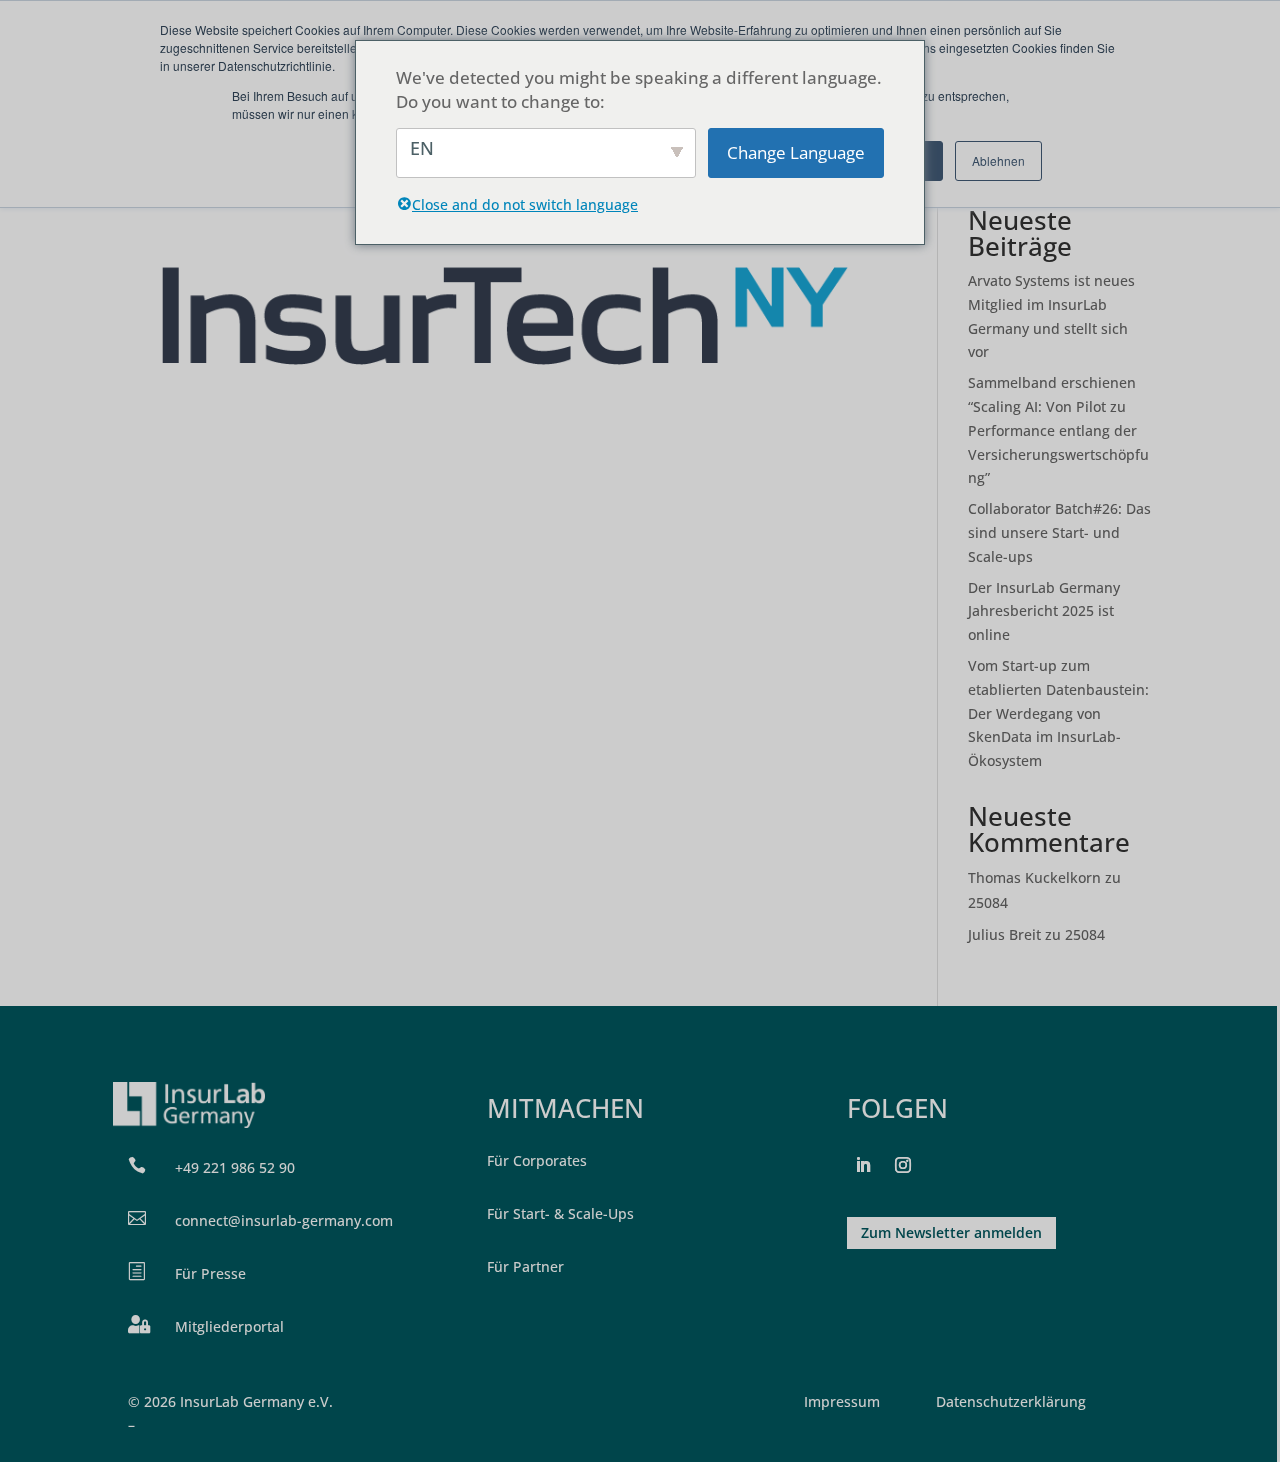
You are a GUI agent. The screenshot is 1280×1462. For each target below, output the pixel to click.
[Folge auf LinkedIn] (863, 1165)
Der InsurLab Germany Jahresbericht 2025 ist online (1044, 611)
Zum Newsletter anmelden (951, 1232)
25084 (988, 902)
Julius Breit (1004, 934)
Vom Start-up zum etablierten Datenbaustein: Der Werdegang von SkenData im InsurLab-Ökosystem (1058, 713)
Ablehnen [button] (998, 160)
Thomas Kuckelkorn (1034, 877)
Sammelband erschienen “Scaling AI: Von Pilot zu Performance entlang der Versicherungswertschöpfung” (1058, 430)
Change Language (796, 152)
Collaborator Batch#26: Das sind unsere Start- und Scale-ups (1059, 532)
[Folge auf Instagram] (903, 1165)
